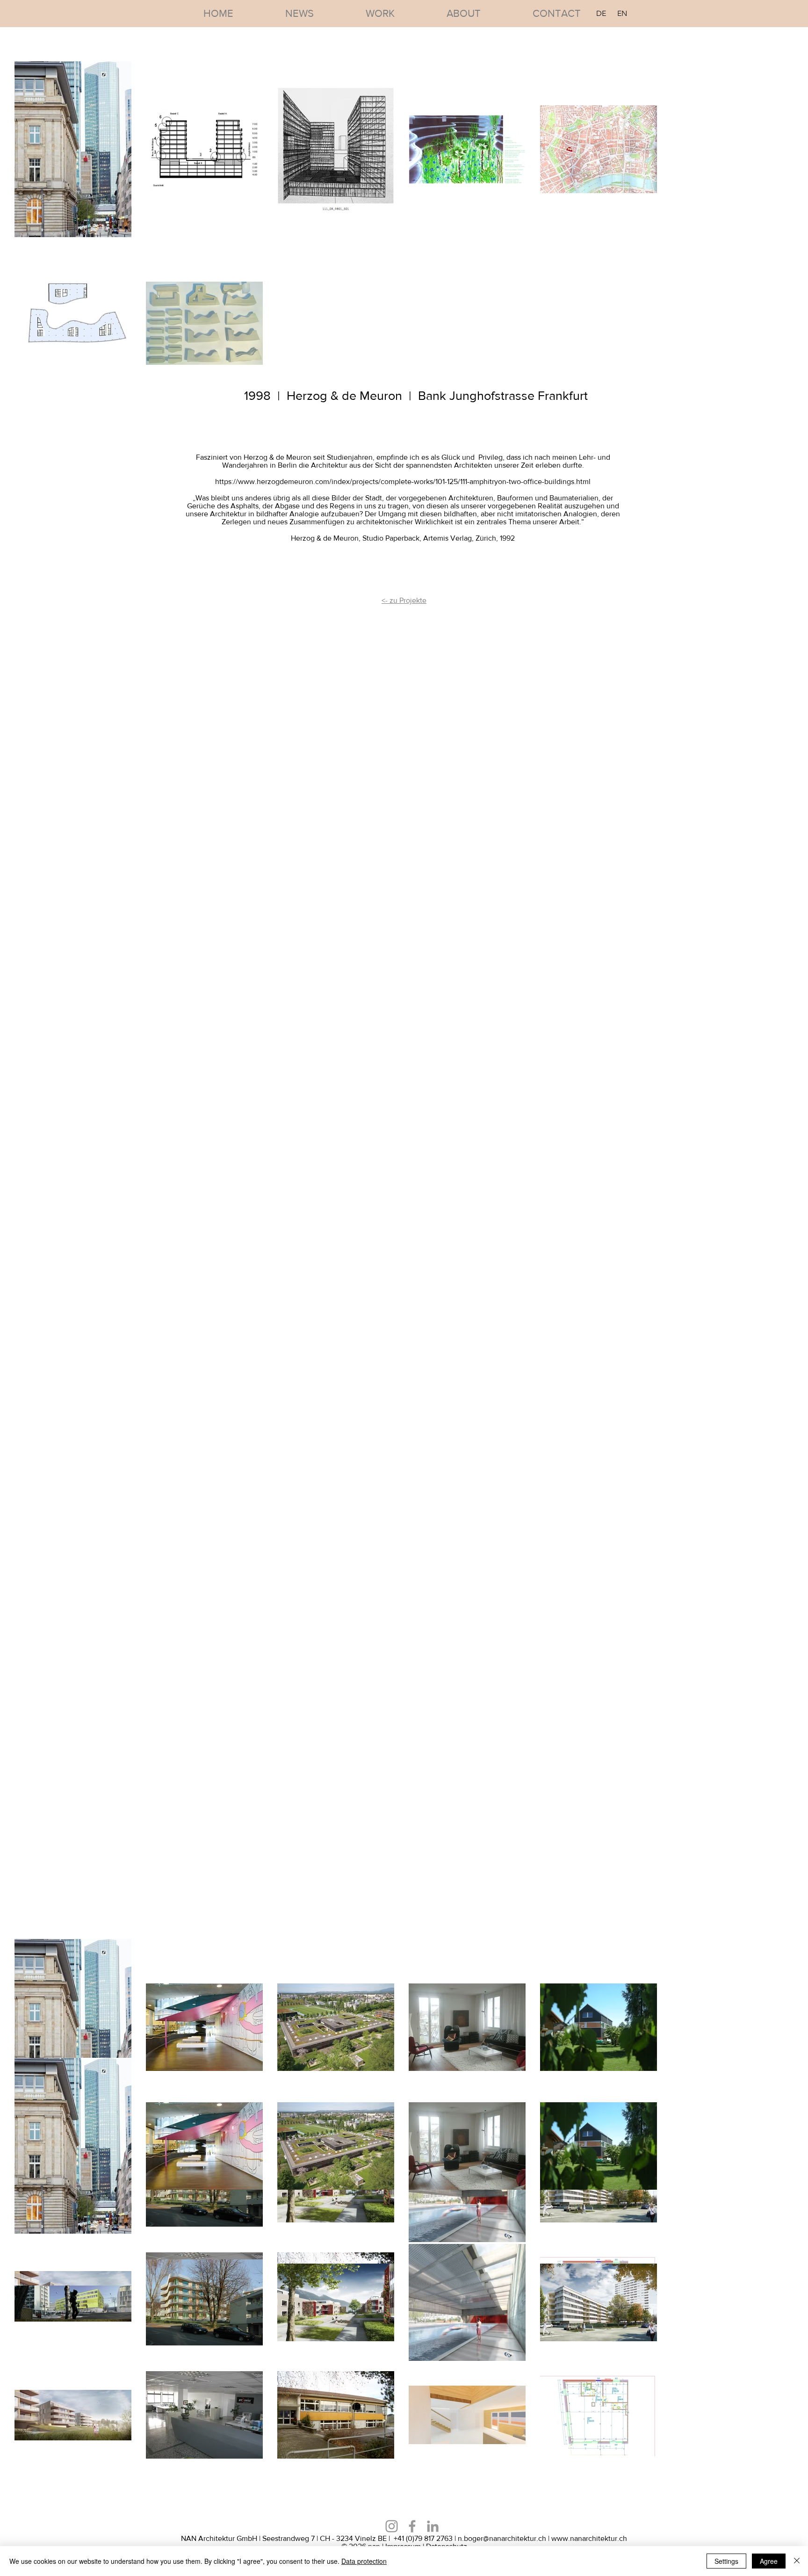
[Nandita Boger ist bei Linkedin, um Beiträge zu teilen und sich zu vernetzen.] (433, 2526)
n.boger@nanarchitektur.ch (502, 2538)
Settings (726, 2561)
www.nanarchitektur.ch (589, 2538)
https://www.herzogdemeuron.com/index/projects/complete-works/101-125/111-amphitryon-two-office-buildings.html (403, 481)
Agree (769, 2561)
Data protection (364, 2561)
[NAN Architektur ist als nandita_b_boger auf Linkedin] (392, 2526)
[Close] (797, 2561)
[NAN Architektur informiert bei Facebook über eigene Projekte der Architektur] (412, 2526)
